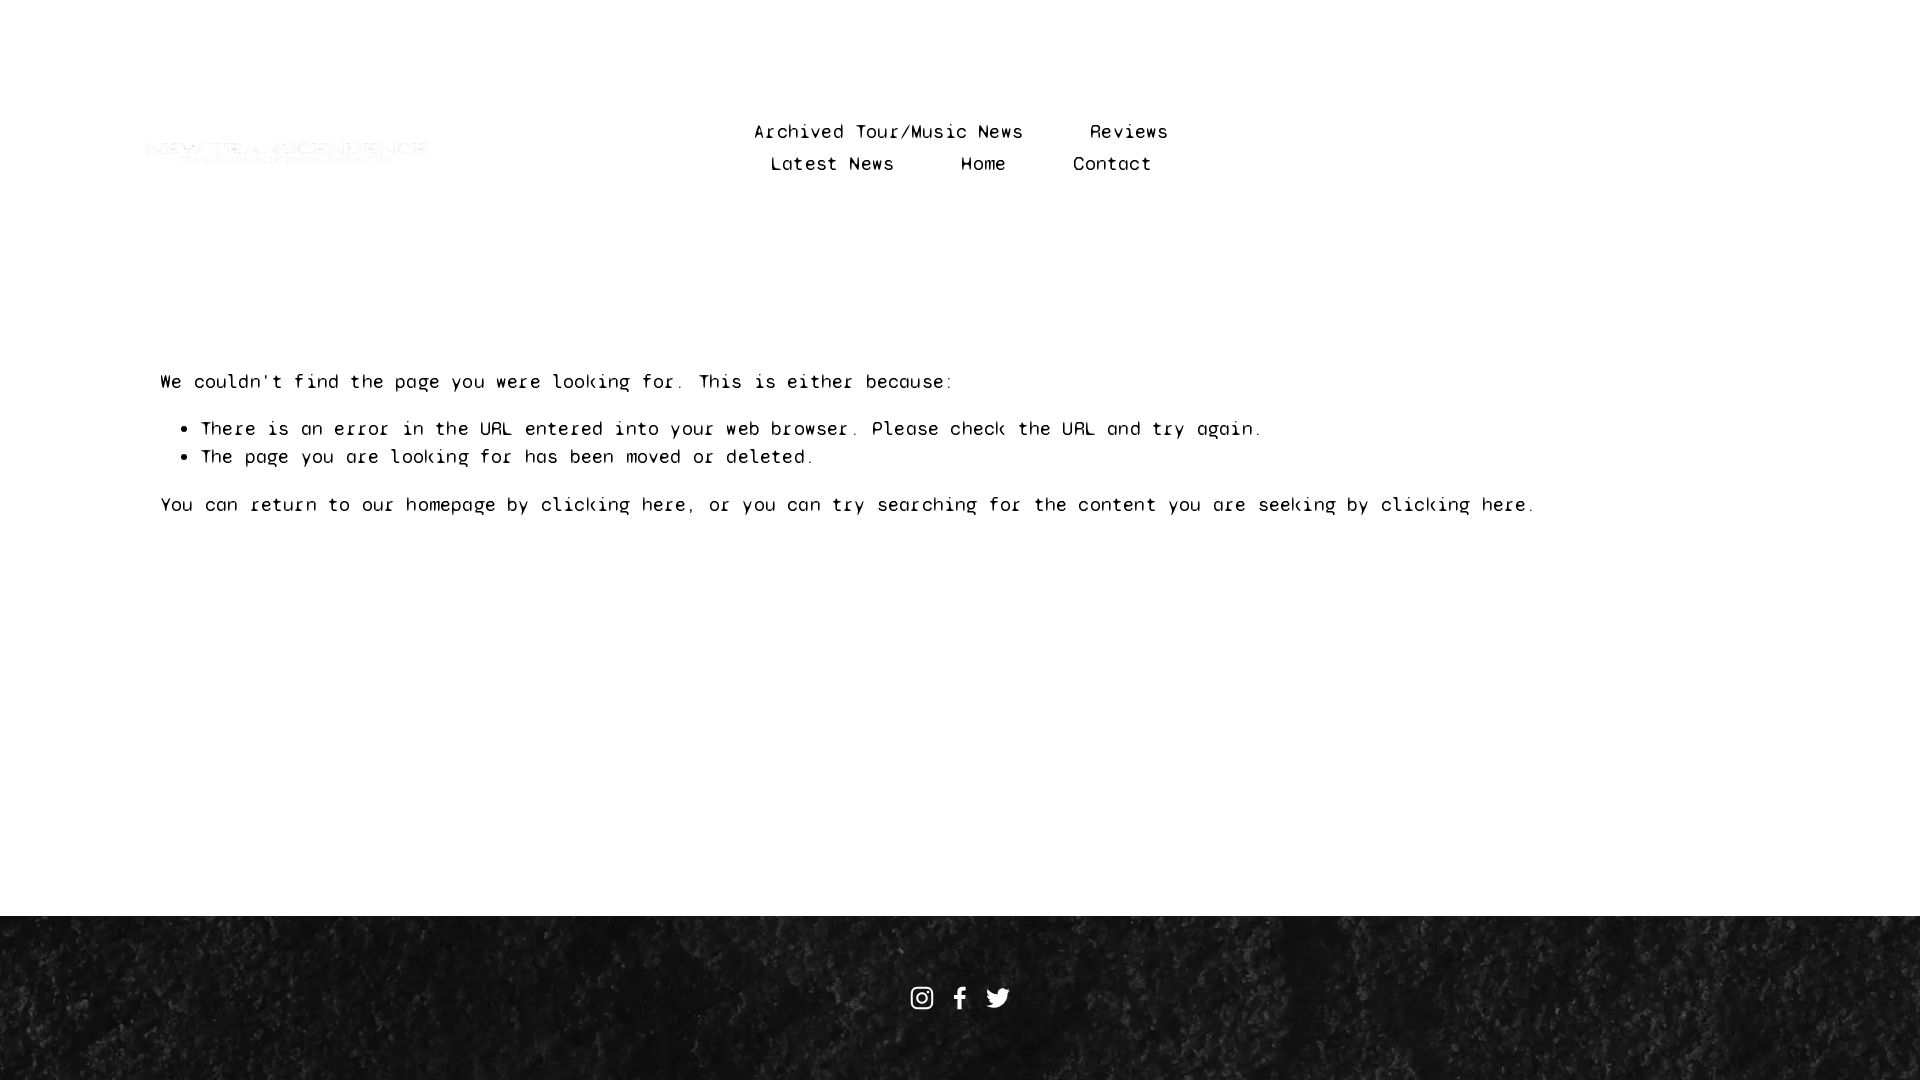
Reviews (1129, 131)
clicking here (614, 504)
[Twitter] (998, 998)
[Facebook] (960, 998)
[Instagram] (922, 998)
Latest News (832, 163)
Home (983, 163)
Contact (1112, 163)
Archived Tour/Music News (888, 131)
